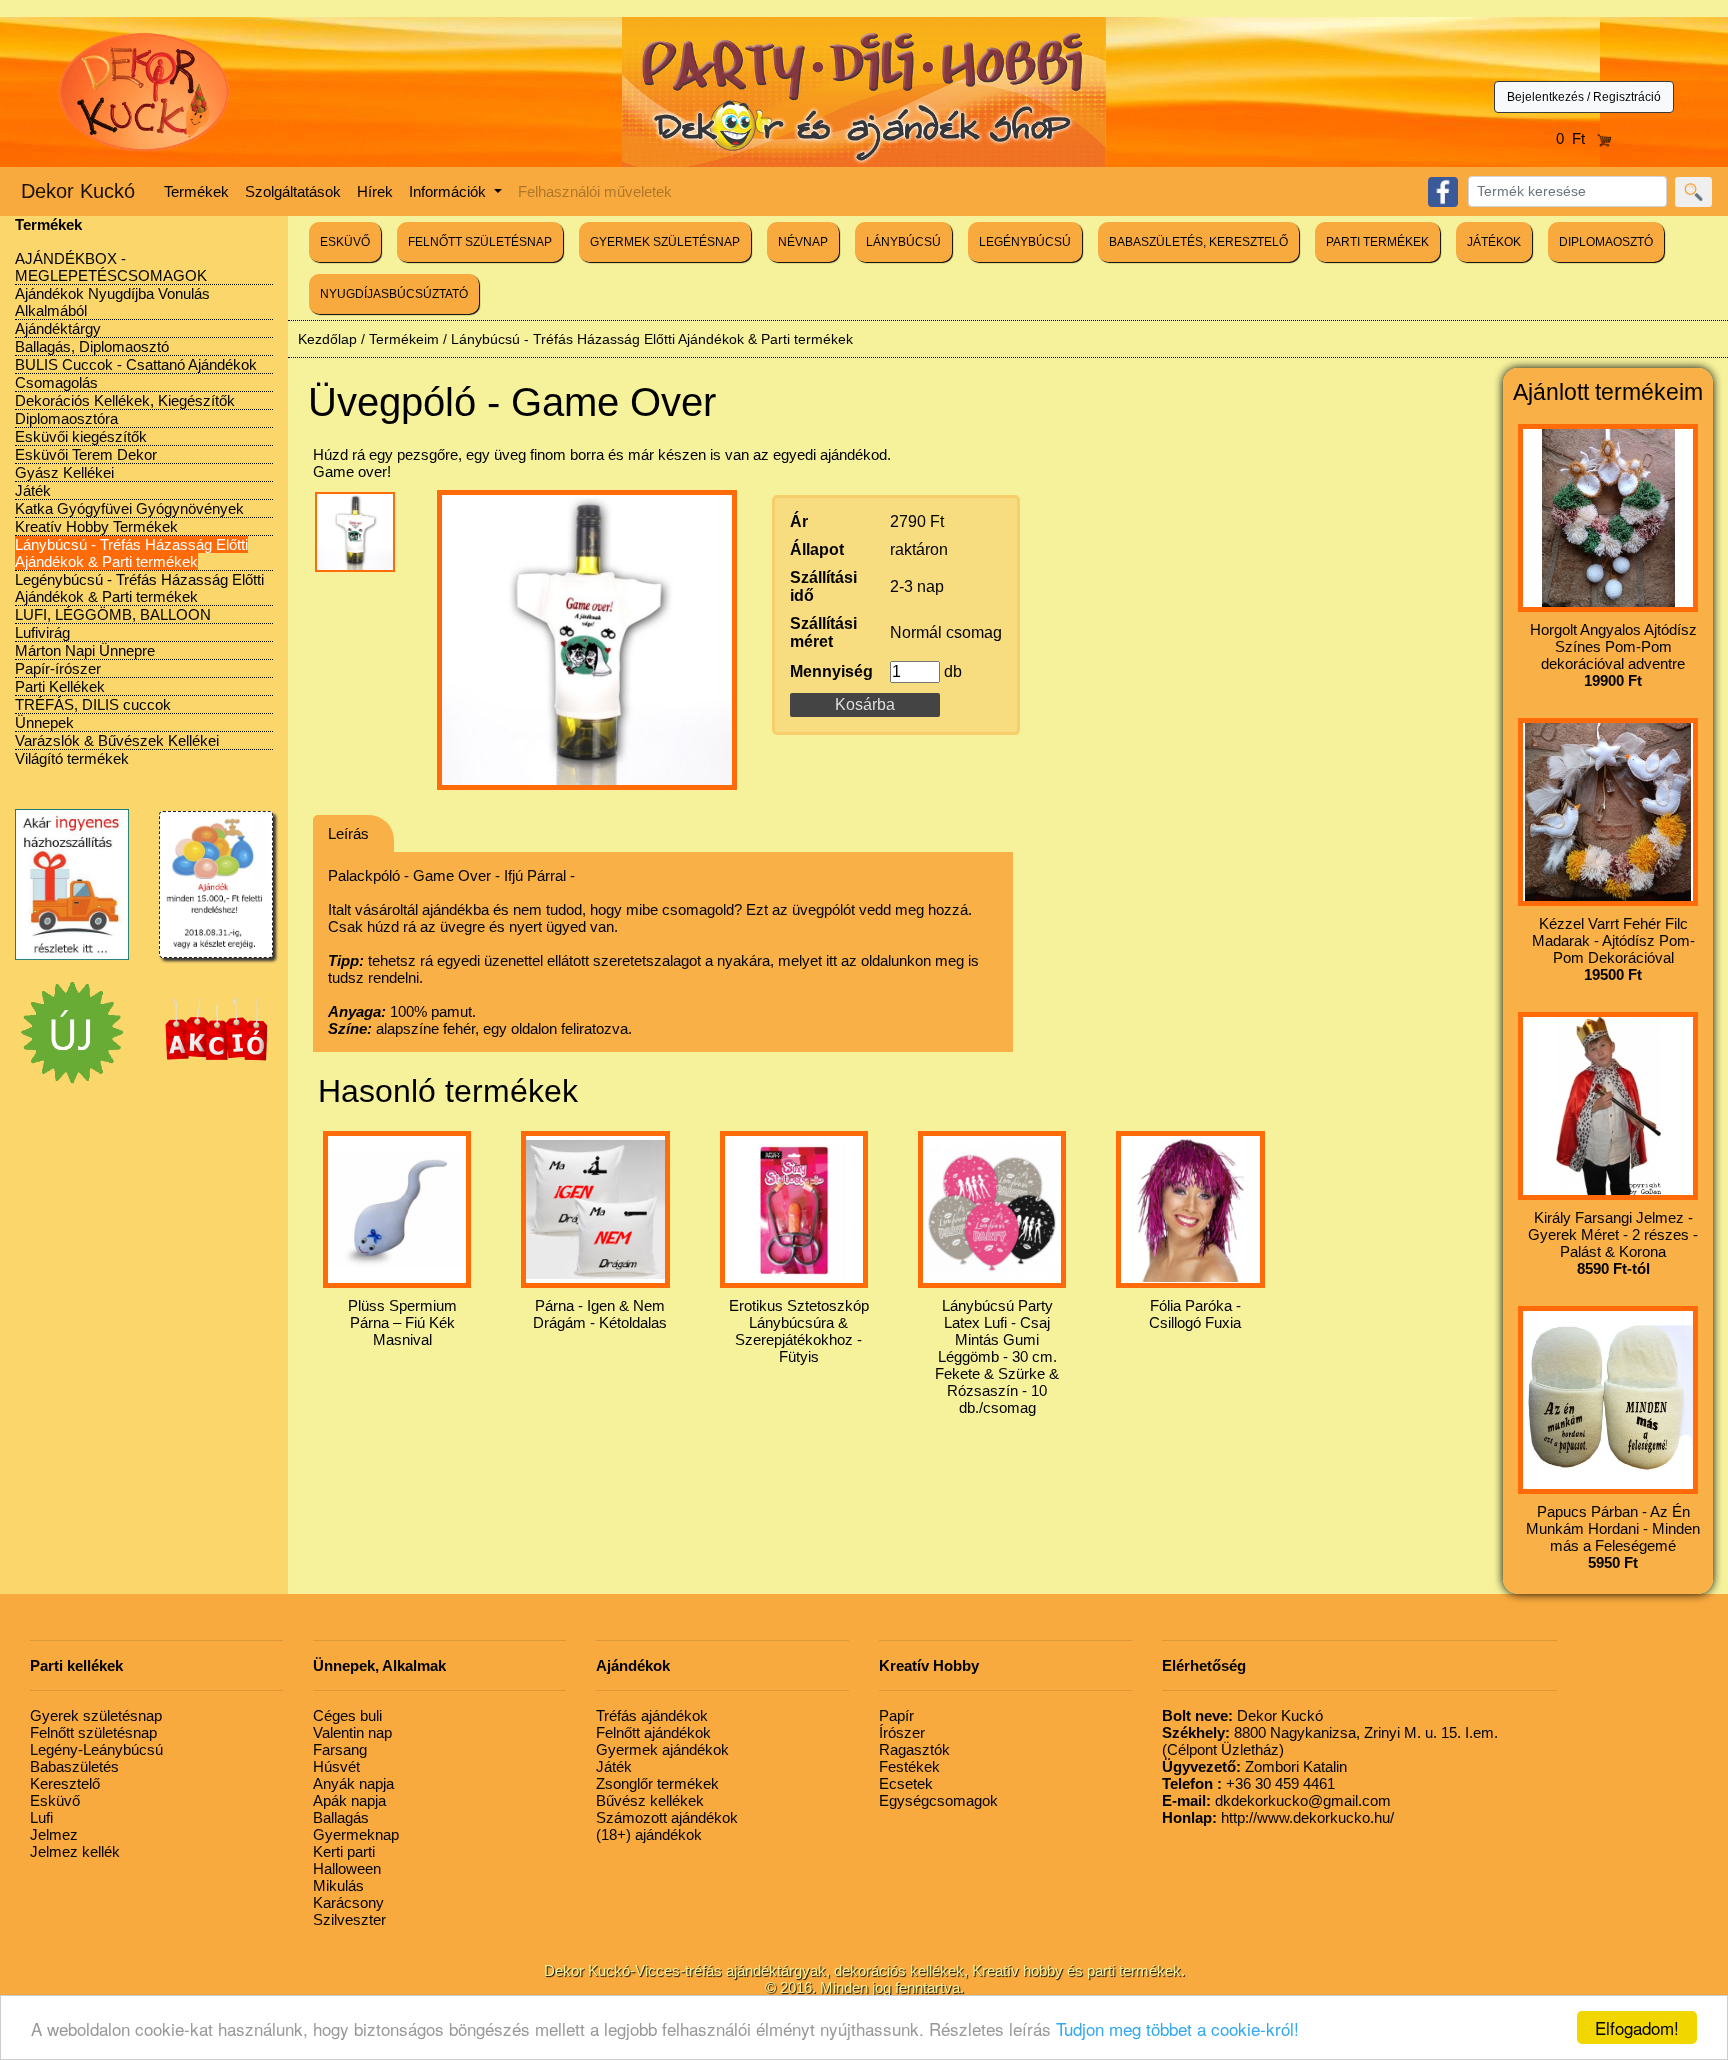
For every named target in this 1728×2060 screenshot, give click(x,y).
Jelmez (54, 1834)
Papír (896, 1715)
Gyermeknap (356, 1834)
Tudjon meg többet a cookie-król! (1177, 2028)
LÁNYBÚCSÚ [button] (903, 242)
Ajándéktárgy (58, 328)
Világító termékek (72, 758)
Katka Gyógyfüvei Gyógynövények (129, 508)
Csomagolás (56, 382)
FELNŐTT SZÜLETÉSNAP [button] (480, 242)
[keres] (1693, 192)
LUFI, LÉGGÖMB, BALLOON (113, 614)
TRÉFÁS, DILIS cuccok (93, 704)
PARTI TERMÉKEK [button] (1377, 242)
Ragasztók (914, 1749)
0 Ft (1576, 138)
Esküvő (55, 1800)
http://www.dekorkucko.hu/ (1278, 1817)
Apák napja (349, 1800)
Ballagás (341, 1817)
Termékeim (404, 339)
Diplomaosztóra (66, 418)
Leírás (348, 833)
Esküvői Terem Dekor (86, 454)
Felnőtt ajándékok (653, 1732)
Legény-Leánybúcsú (96, 1749)
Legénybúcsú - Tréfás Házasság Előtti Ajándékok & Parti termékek (139, 588)
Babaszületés (74, 1766)
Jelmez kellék (75, 1851)
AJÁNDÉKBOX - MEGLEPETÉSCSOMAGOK (111, 267)
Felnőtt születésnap (93, 1732)
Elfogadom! (1637, 2027)
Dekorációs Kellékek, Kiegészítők (125, 400)
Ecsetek (906, 1783)
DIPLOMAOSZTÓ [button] (1606, 242)
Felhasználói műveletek (595, 191)
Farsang (340, 1749)
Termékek (196, 191)
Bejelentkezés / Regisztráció (1584, 97)
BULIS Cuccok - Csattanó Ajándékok (136, 364)
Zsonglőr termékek (657, 1783)
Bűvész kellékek (650, 1800)
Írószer (902, 1732)
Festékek (909, 1766)
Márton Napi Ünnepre (85, 650)
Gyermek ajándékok (662, 1749)
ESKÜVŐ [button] (345, 242)
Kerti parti (344, 1851)
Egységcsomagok (938, 1800)
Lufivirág (42, 632)
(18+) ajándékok (649, 1834)
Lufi (41, 1817)
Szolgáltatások (293, 191)
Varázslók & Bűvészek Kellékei (117, 740)
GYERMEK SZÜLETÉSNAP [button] (665, 242)
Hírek (375, 191)
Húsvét (336, 1766)
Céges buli (347, 1715)
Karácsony (348, 1902)
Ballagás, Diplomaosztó (92, 346)
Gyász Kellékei (64, 472)
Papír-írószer (58, 668)
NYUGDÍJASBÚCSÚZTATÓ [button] (394, 294)
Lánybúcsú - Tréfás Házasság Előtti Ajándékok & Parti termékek (131, 553)
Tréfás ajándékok (652, 1715)
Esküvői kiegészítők (81, 436)
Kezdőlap (327, 339)
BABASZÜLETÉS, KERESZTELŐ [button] (1198, 242)
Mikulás (338, 1885)
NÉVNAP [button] (803, 242)
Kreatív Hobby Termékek (96, 526)
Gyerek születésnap (96, 1715)
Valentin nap (352, 1732)
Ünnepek (44, 722)
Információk (449, 191)
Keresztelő (65, 1783)
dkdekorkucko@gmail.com (1276, 1800)
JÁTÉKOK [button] (1494, 242)
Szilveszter (349, 1919)
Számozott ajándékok (667, 1817)
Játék (33, 490)
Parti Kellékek (60, 686)
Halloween (347, 1868)
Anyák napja (353, 1783)
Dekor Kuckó (78, 191)
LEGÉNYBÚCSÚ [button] (1025, 242)
